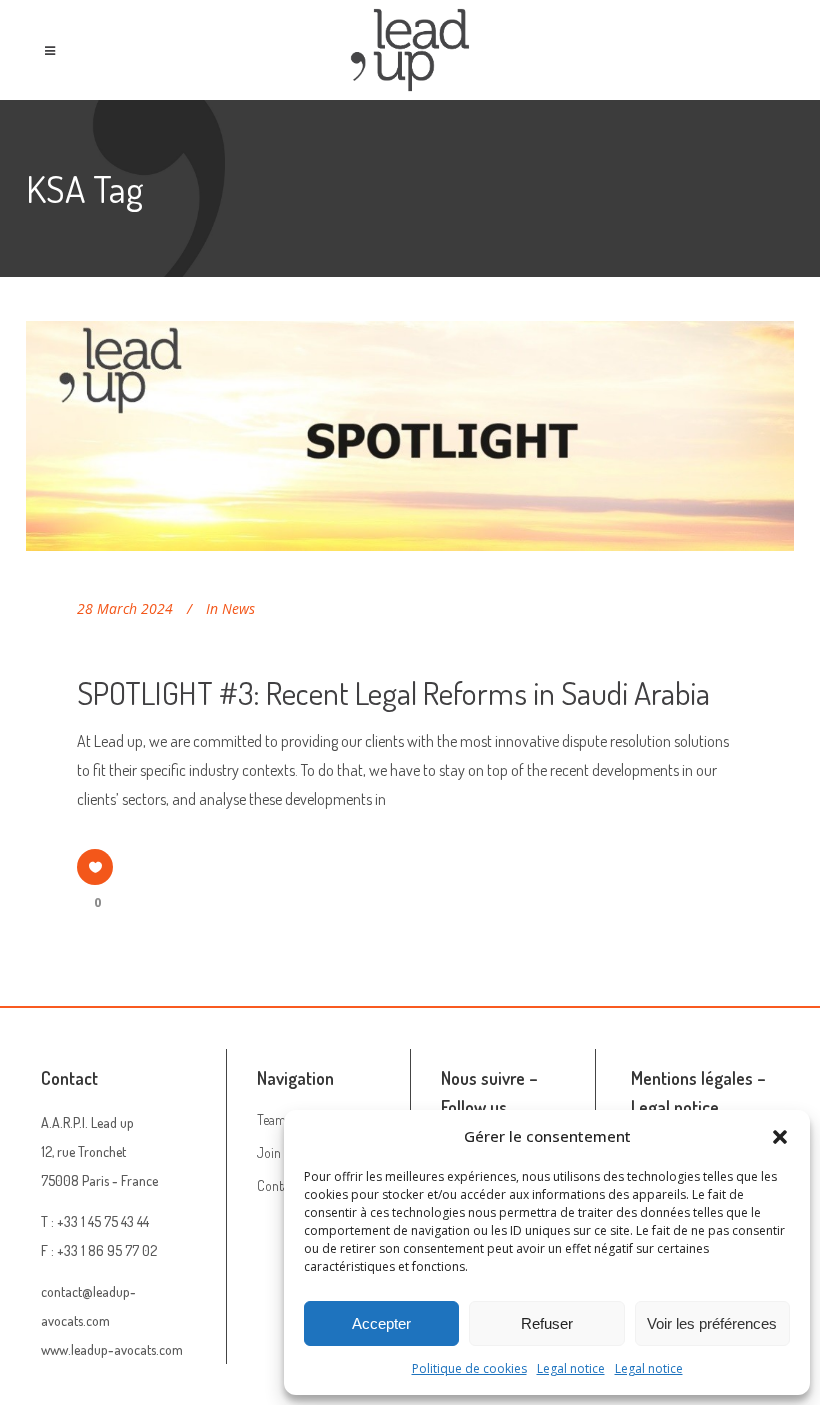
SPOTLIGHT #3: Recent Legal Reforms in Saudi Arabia (393, 692)
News (238, 608)
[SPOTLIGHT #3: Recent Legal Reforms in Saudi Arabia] (410, 436)
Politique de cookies (469, 1368)
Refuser (547, 1323)
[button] (780, 1137)
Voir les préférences (712, 1323)
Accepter (381, 1323)
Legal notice (571, 1368)
